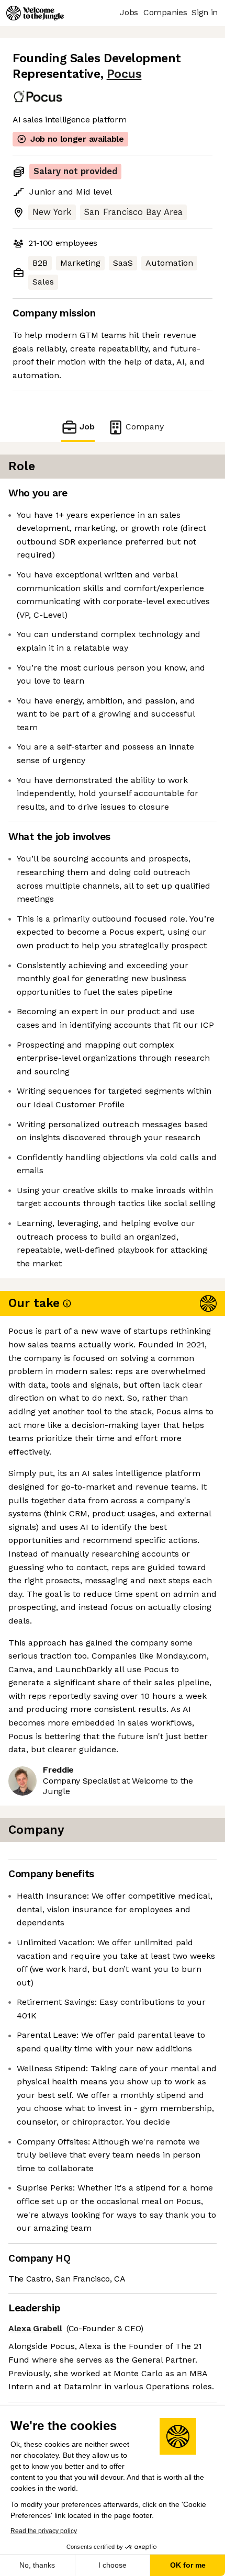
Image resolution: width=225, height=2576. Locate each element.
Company (145, 427)
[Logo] (35, 13)
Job (87, 427)
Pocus (124, 74)
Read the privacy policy (44, 2531)
